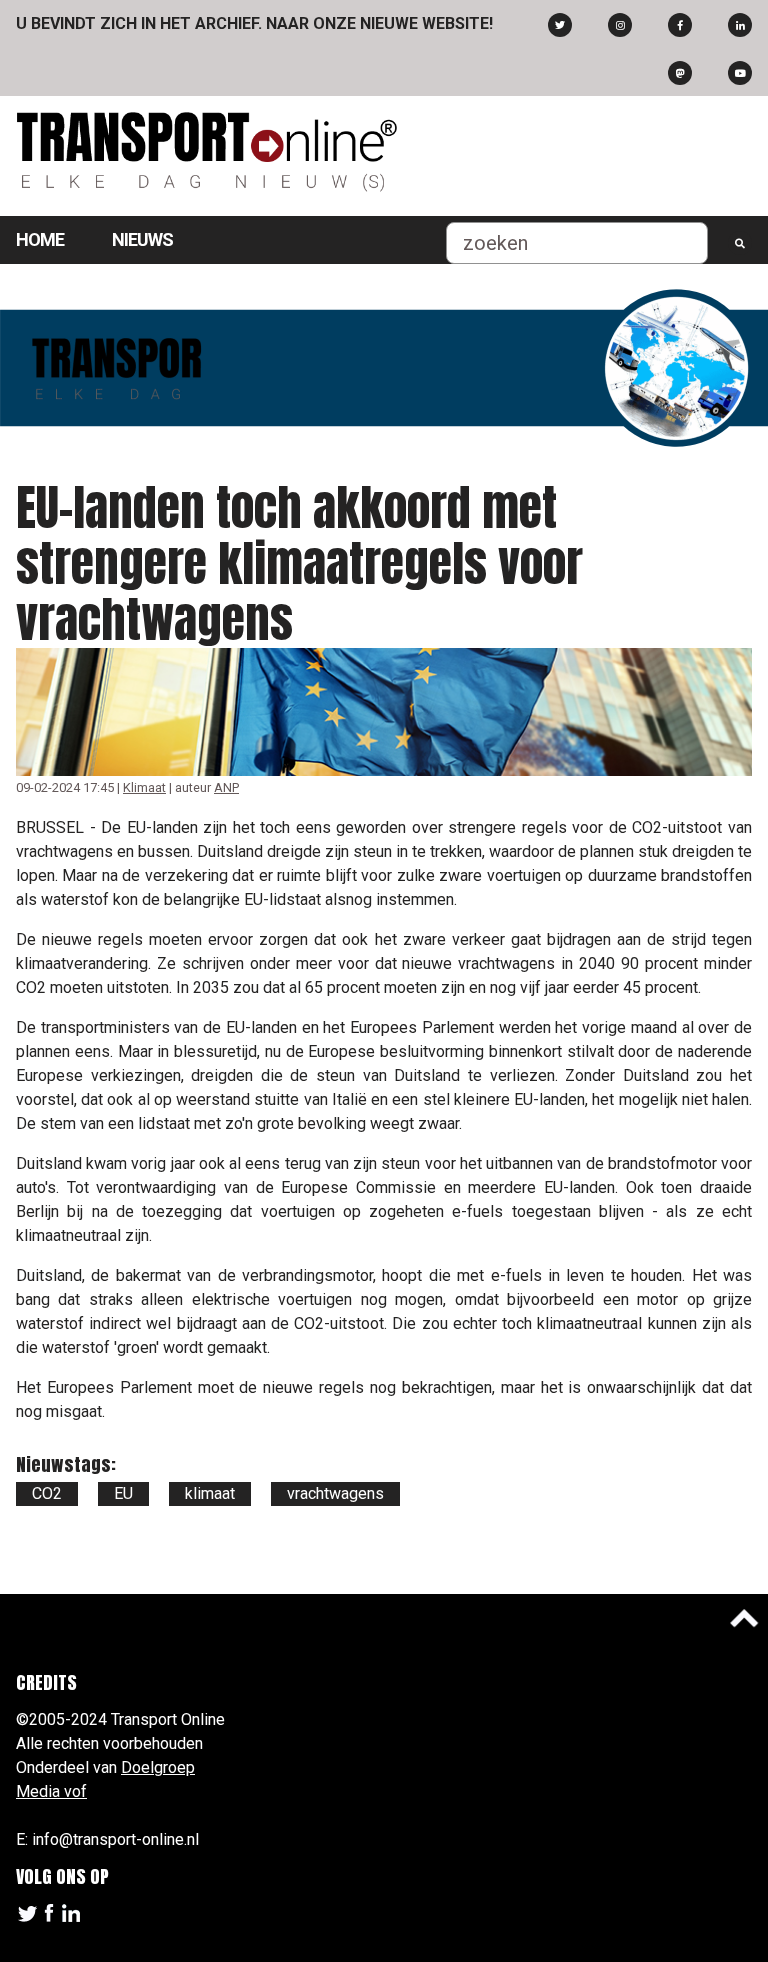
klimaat (210, 1493)
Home (40, 239)
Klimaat (144, 787)
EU (123, 1493)
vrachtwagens (335, 1493)
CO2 (47, 1493)
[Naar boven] (744, 1618)
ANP (226, 787)
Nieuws (142, 239)
